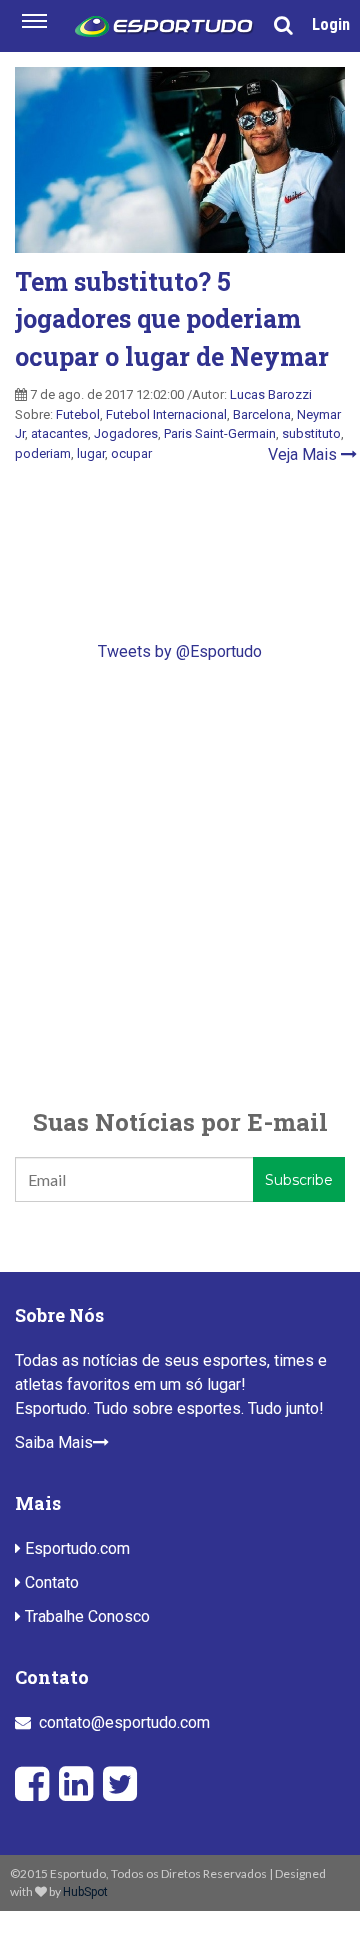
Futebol (78, 414)
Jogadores (126, 433)
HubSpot (85, 1892)
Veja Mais (304, 454)
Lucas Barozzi (271, 394)
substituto (311, 433)
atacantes (59, 433)
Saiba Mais (54, 1442)
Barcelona (262, 414)
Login (331, 24)
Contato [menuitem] (50, 1582)
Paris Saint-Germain (220, 433)
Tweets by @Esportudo (180, 651)
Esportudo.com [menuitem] (75, 1548)
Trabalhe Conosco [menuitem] (85, 1616)
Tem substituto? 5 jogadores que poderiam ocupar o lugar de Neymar (172, 319)
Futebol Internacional (166, 414)
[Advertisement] (180, 884)
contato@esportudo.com (124, 1722)
